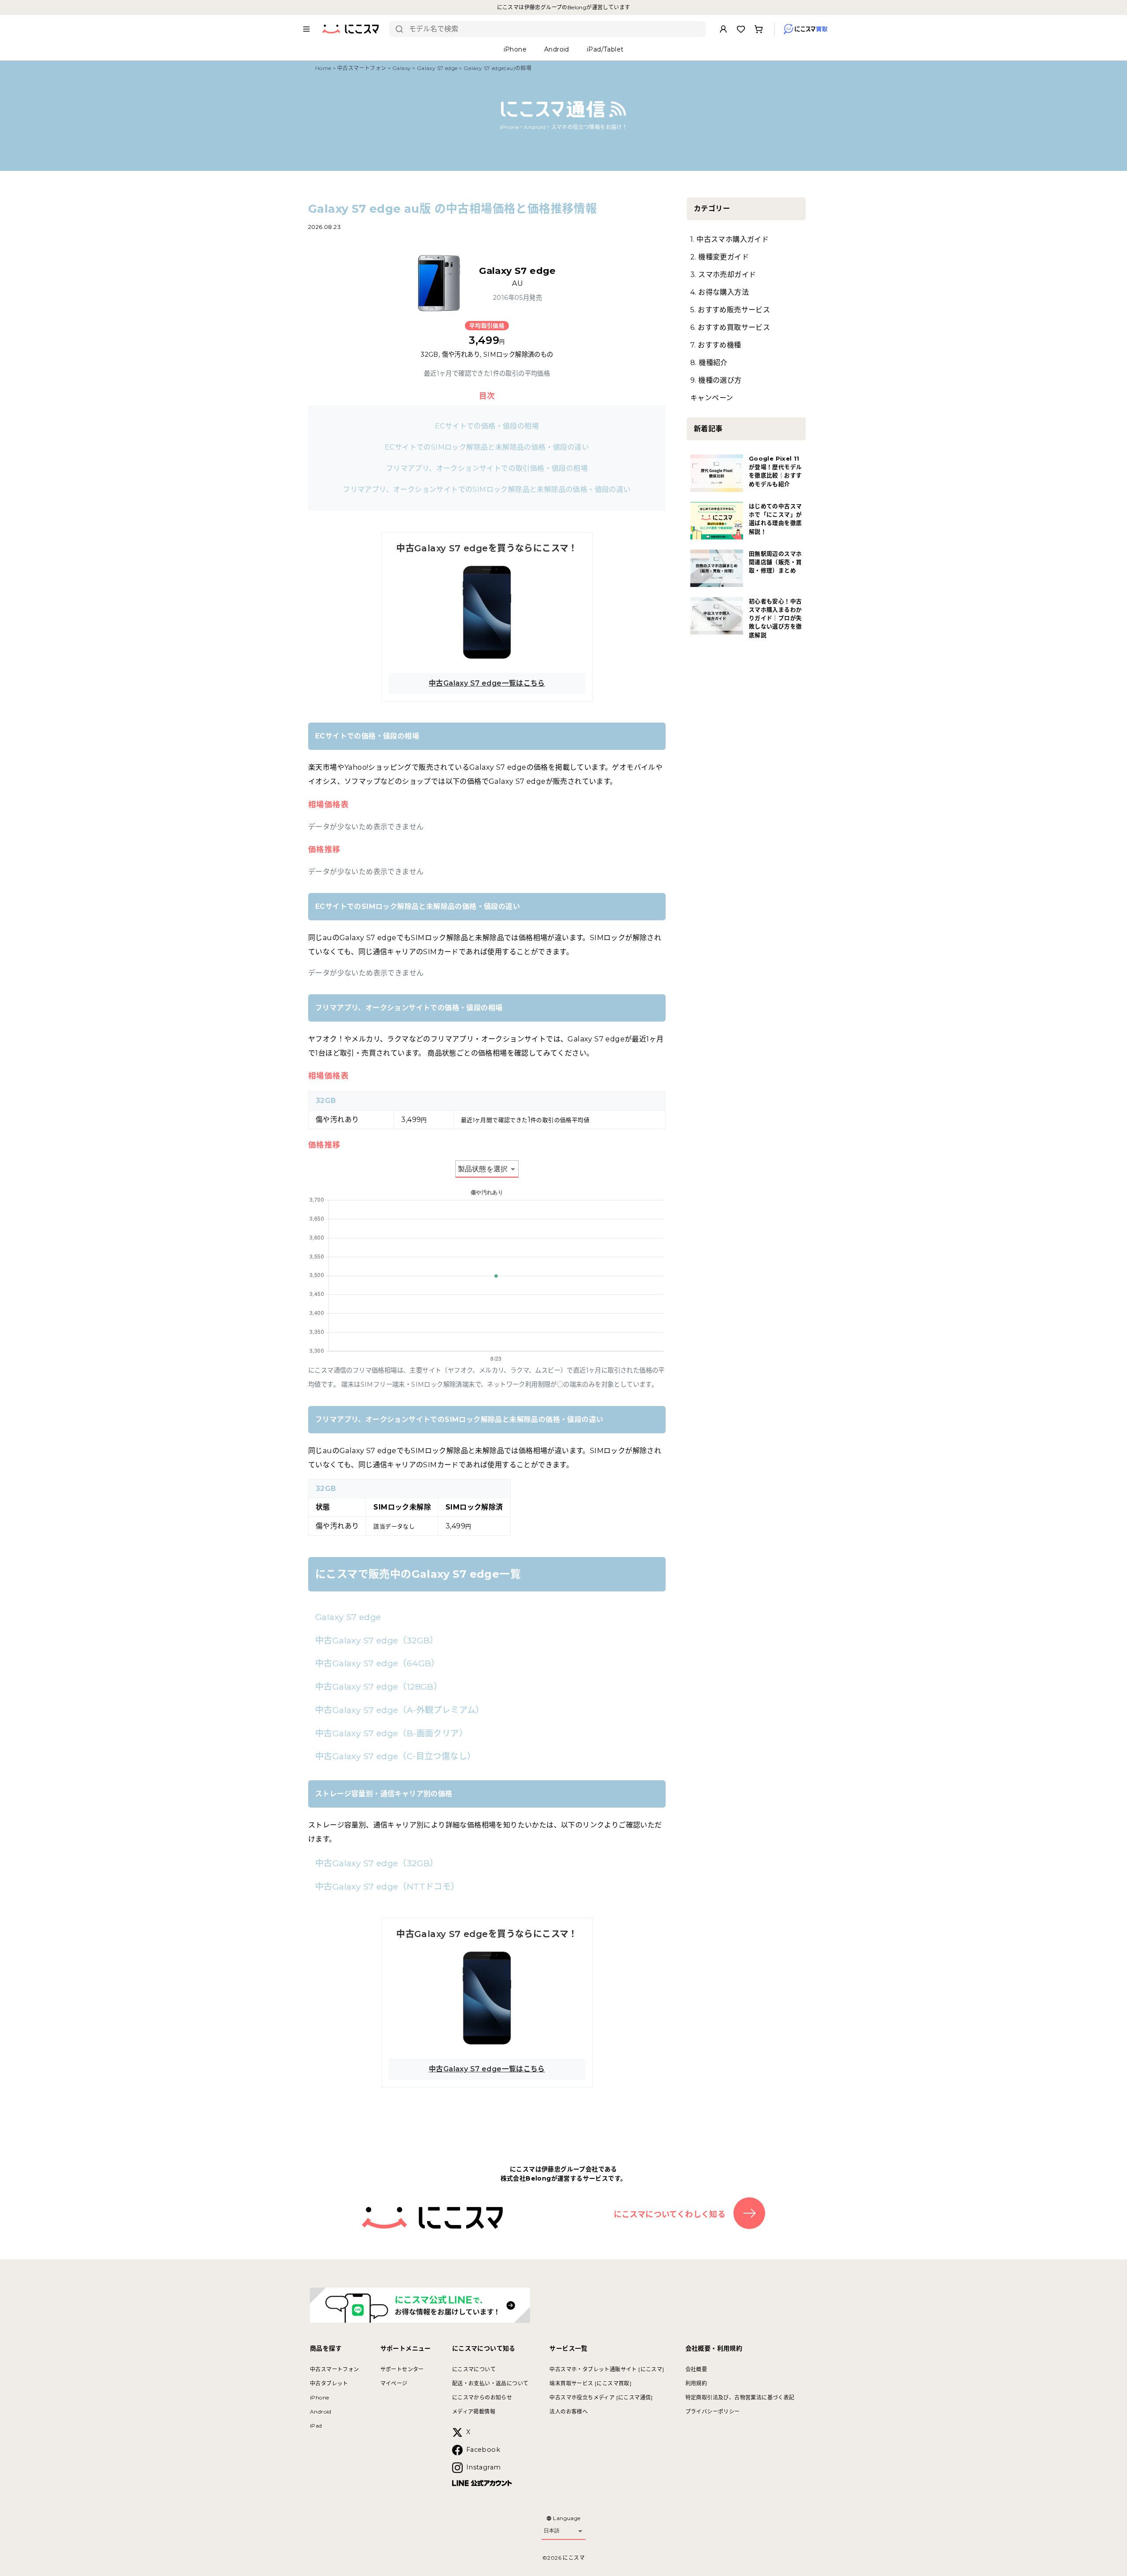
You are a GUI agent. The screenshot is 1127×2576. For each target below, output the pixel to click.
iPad (316, 2426)
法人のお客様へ (569, 2412)
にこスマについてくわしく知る (670, 2214)
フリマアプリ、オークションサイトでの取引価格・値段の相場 (487, 468)
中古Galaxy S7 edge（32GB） (377, 1640)
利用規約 (696, 2383)
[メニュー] (306, 29)
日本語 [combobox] (552, 2531)
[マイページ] (723, 29)
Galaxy (401, 68)
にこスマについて (474, 2369)
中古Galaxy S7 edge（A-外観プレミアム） (400, 1710)
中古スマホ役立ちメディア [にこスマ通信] (601, 2397)
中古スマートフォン (362, 68)
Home (323, 68)
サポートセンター (402, 2369)
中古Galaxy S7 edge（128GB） (379, 1687)
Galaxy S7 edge (437, 68)
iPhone (319, 2397)
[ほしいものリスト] (741, 29)
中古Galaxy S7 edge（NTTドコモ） (387, 1886)
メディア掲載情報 (474, 2412)
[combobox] (554, 29)
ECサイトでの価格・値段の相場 (487, 426)
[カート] (759, 29)
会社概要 (696, 2369)
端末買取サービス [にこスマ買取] (590, 2383)
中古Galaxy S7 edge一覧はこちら (487, 683)
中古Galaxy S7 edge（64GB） (378, 1663)
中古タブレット (329, 2383)
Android (321, 2412)
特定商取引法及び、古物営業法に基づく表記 (740, 2397)
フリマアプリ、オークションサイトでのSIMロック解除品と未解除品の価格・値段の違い (487, 489)
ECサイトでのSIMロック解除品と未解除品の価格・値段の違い (487, 447)
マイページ (394, 2383)
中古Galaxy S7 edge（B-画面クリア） (391, 1733)
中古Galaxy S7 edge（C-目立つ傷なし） (395, 1756)
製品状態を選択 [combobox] (483, 1169)
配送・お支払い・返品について (490, 2383)
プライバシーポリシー (713, 2412)
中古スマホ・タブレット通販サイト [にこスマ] (607, 2369)
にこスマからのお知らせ (482, 2397)
